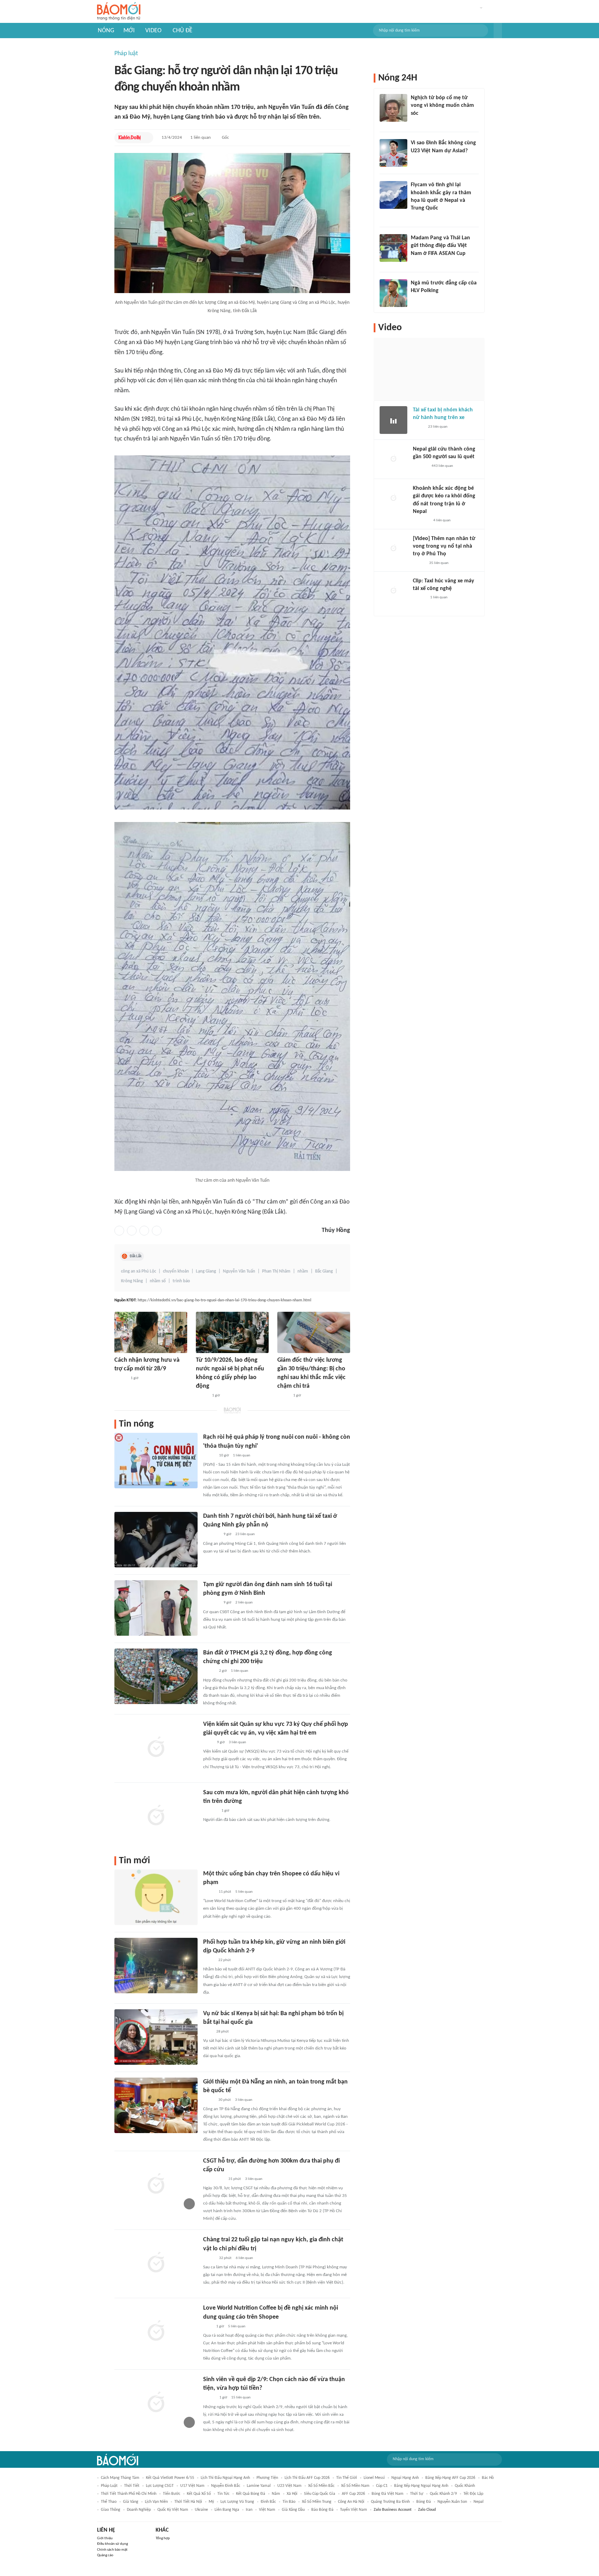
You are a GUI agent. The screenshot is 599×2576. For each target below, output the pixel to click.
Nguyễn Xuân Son (452, 2502)
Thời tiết (132, 2486)
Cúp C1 (382, 2486)
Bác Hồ (488, 2478)
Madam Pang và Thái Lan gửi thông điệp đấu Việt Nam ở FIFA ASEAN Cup (440, 246)
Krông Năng (132, 1281)
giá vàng (131, 2502)
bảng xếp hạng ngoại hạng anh (421, 2486)
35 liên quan (439, 563)
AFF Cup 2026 (353, 2494)
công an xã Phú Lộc (138, 1271)
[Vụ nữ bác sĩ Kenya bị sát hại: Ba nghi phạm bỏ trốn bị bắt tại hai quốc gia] (156, 2037)
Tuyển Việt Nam (354, 2510)
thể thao (109, 2502)
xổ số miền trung (317, 2502)
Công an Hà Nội (351, 2502)
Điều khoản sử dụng (112, 2544)
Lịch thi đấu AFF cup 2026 (307, 2478)
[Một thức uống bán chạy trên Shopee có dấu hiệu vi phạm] (156, 1897)
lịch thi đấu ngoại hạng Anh (225, 2478)
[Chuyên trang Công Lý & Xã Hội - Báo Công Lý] (208, 2032)
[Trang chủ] (119, 12)
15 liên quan (241, 2398)
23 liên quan (245, 1534)
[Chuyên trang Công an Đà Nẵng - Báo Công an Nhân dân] (209, 1960)
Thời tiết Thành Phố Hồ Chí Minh (129, 2494)
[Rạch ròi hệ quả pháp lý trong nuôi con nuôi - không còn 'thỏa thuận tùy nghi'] (156, 1461)
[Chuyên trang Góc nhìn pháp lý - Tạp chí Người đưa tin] (208, 2327)
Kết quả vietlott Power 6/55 (170, 2478)
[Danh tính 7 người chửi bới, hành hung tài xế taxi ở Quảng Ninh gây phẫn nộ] (156, 1540)
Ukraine (201, 2510)
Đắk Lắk (136, 1256)
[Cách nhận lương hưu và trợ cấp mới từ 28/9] (151, 1332)
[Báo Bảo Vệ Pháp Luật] (208, 1743)
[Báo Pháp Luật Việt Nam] (209, 1456)
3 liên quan (237, 1742)
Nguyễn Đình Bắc (226, 2486)
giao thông (111, 2510)
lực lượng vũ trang (237, 2502)
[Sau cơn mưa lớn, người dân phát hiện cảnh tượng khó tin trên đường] (156, 1816)
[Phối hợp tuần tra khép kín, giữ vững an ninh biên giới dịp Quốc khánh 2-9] (156, 1966)
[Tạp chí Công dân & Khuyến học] (209, 1892)
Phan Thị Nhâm (276, 1271)
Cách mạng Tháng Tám (120, 2478)
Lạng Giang (206, 1271)
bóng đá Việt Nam (388, 2494)
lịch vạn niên (156, 2502)
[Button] (498, 31)
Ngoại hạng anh (405, 2478)
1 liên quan (201, 138)
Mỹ (211, 2502)
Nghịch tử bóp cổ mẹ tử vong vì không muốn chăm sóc (442, 106)
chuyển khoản (176, 1271)
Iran (249, 2510)
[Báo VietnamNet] (283, 1396)
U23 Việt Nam (289, 2486)
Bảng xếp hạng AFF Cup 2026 (450, 2478)
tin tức (223, 2494)
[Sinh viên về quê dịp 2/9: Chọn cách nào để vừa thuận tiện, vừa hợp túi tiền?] (156, 2403)
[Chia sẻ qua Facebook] (119, 1231)
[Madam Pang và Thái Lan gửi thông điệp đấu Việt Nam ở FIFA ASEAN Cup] (393, 248)
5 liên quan (244, 1892)
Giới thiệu (105, 2538)
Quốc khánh (465, 2486)
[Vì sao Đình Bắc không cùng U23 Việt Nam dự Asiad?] (393, 153)
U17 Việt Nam (192, 2486)
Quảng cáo (105, 2555)
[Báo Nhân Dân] (419, 563)
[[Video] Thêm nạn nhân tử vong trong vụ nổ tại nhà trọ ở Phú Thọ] (393, 549)
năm (276, 2494)
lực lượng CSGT (160, 2486)
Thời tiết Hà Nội (188, 2502)
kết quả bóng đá (251, 2494)
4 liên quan (442, 520)
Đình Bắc (268, 2502)
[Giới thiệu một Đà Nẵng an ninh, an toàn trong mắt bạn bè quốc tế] (156, 2105)
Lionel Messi (374, 2478)
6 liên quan (244, 2258)
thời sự (417, 2494)
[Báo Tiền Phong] (417, 122)
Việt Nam (267, 2510)
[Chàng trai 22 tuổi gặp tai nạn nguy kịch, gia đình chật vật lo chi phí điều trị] (156, 2263)
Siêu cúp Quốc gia (320, 2494)
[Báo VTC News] (211, 1535)
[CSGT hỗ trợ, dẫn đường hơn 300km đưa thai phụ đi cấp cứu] (156, 2184)
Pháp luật (126, 54)
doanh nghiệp (139, 2510)
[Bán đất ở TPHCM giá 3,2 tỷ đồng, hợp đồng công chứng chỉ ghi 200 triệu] (156, 1676)
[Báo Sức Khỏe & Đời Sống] (120, 1378)
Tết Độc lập (473, 2494)
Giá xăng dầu (293, 2510)
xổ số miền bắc (321, 2486)
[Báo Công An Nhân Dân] (214, 2179)
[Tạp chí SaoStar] (210, 1811)
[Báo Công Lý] (418, 427)
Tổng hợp (163, 2538)
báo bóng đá (322, 2510)
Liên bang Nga (227, 2510)
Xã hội (292, 2494)
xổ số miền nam (355, 2486)
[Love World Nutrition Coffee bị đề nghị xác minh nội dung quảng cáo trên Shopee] (156, 2331)
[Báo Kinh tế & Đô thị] (130, 138)
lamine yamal (259, 2486)
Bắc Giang (324, 1271)
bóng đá (424, 2502)
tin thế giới (347, 2478)
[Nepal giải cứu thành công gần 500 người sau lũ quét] (393, 459)
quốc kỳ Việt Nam (173, 2510)
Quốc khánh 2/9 (443, 2494)
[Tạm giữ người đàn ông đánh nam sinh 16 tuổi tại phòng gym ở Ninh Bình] (156, 1608)
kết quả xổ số (199, 2494)
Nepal (479, 2502)
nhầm (303, 1271)
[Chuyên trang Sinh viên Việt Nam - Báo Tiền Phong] (209, 2398)
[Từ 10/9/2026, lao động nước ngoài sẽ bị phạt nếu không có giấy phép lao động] (232, 1332)
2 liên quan (244, 1603)
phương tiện (267, 2478)
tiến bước (172, 2494)
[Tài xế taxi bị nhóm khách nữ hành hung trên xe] (393, 420)
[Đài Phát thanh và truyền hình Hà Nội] (420, 466)
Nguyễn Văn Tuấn (239, 1271)
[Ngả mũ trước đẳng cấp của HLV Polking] (393, 293)
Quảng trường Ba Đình (390, 2502)
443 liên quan (442, 466)
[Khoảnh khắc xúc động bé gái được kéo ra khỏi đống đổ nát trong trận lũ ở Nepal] (393, 498)
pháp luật (109, 2486)
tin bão (289, 2502)
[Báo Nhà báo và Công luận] (419, 217)
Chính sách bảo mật (112, 2550)
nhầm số (158, 1281)
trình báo (181, 1281)
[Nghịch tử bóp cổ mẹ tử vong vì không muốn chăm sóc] (393, 108)
